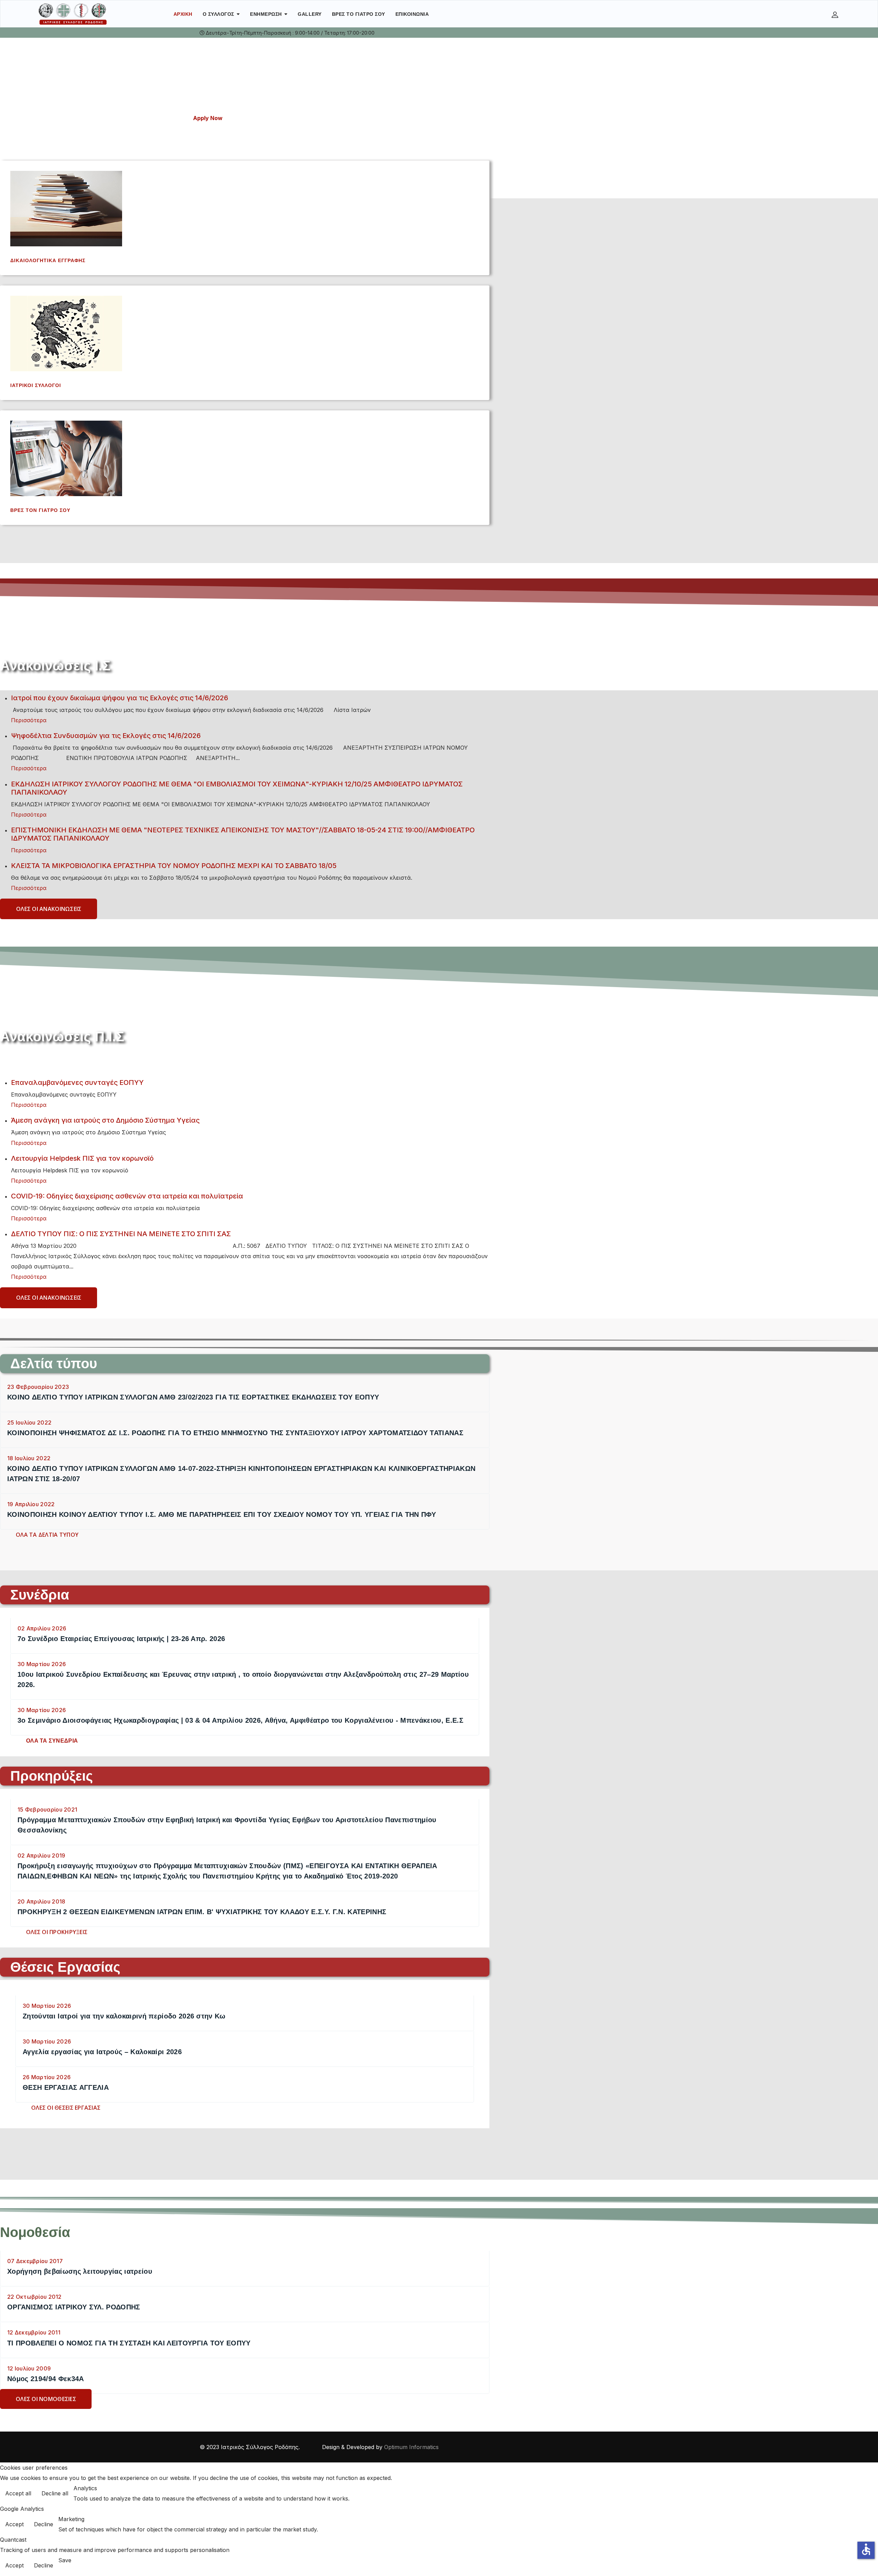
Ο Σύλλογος (218, 14)
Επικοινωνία (412, 14)
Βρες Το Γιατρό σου (359, 14)
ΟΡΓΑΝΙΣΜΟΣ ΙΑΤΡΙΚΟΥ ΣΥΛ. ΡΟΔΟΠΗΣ (74, 2307)
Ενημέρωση (266, 14)
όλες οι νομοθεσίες (46, 2399)
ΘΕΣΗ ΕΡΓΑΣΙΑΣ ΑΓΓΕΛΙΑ (66, 2087)
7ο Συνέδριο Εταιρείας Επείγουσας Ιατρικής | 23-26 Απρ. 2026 (121, 1639)
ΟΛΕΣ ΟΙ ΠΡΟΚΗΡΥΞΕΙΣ (57, 1932)
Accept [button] (14, 2524)
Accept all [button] (18, 2493)
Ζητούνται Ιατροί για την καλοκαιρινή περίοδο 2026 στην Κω (124, 2016)
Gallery (310, 14)
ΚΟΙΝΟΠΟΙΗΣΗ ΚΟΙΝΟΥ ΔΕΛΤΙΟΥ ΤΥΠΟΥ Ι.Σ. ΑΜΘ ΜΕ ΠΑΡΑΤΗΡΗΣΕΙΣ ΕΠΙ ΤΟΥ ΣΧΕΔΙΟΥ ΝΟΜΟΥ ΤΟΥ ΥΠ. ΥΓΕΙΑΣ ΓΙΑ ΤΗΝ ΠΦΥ (222, 1514)
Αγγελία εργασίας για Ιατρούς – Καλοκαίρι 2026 (102, 2052)
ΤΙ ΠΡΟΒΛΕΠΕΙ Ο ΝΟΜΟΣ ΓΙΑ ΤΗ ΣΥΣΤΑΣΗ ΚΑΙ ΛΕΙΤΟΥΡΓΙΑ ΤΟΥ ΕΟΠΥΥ (129, 2343)
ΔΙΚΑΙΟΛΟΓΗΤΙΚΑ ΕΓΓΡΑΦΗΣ (48, 260)
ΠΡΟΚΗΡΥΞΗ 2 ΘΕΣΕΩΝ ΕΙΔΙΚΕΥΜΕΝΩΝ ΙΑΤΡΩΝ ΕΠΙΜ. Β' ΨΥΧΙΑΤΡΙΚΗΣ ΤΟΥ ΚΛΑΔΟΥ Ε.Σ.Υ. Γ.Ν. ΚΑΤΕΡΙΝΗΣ (202, 1912)
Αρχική (183, 14)
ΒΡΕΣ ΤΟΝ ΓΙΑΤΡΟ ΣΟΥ (40, 510)
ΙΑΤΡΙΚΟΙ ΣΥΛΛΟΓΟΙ (36, 385)
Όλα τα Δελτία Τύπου (47, 1535)
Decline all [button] (55, 2493)
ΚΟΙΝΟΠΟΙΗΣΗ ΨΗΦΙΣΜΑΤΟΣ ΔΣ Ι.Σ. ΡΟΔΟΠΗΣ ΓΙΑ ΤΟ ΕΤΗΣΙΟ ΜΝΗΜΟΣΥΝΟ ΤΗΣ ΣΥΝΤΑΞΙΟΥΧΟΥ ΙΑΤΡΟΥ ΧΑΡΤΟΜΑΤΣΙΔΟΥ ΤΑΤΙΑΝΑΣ (235, 1433)
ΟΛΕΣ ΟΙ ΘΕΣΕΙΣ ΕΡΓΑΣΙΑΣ (66, 2108)
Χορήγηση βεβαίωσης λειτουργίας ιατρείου (80, 2271)
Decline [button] (44, 2524)
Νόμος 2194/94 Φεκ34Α (46, 2379)
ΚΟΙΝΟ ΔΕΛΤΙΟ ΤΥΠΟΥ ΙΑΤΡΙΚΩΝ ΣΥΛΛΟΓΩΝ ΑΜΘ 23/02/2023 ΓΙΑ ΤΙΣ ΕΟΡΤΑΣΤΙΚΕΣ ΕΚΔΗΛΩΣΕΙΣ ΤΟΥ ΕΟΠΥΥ (193, 1397)
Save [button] (65, 2560)
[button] (836, 14)
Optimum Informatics (411, 2447)
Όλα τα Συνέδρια (52, 1741)
